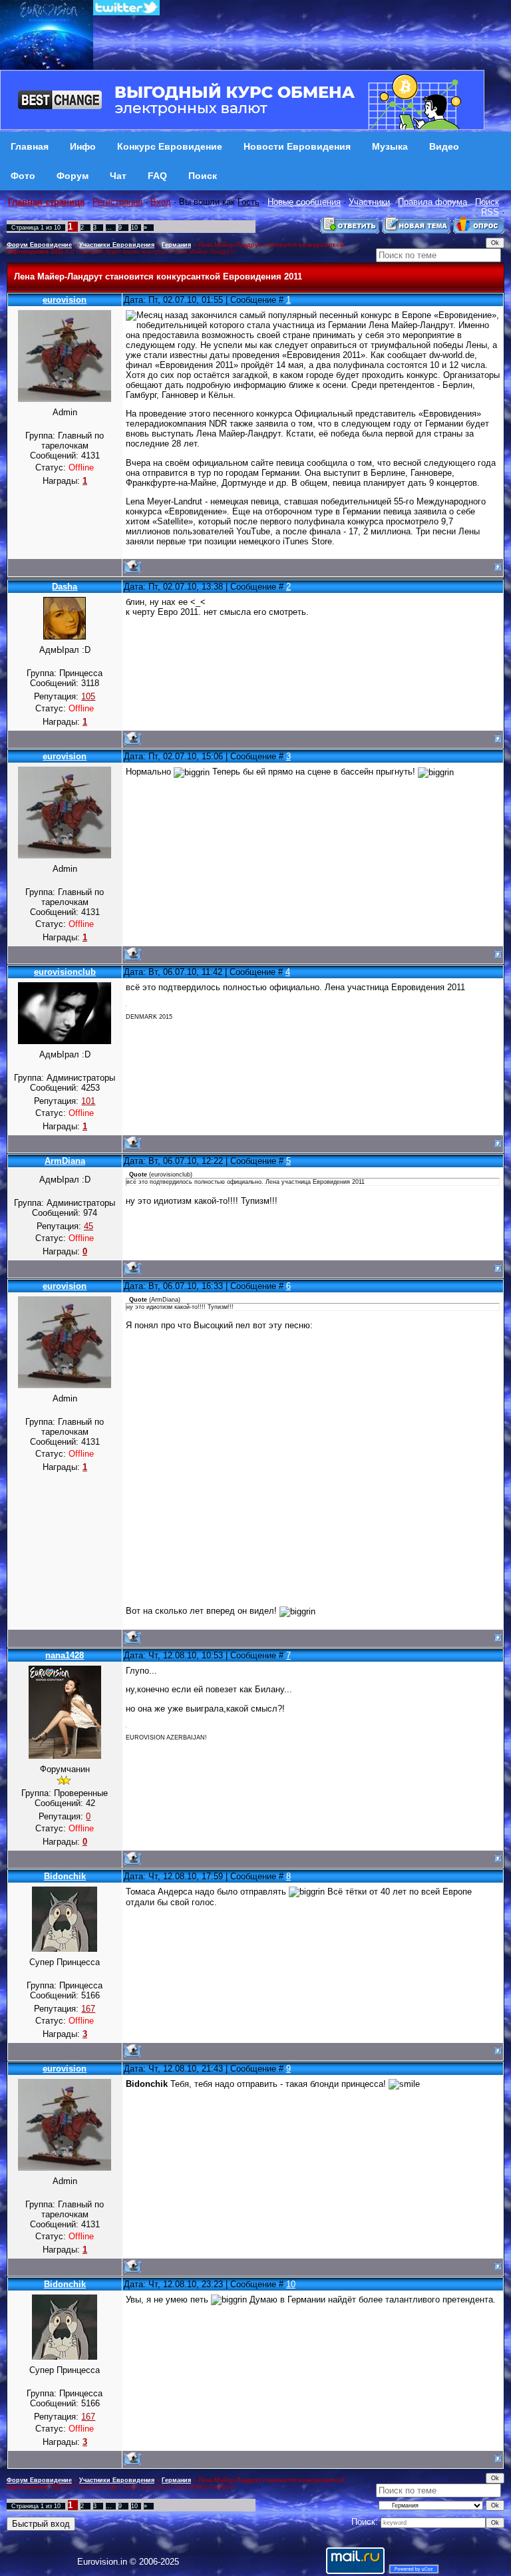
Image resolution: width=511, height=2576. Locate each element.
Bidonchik (65, 1876)
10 (134, 228)
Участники (369, 202)
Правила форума (432, 202)
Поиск (487, 202)
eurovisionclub (65, 972)
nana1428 (65, 1655)
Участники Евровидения (117, 245)
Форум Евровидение (39, 245)
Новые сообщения (304, 202)
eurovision (65, 300)
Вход (161, 202)
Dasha (65, 587)
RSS (490, 212)
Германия (176, 245)
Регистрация (117, 202)
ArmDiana (65, 1161)
